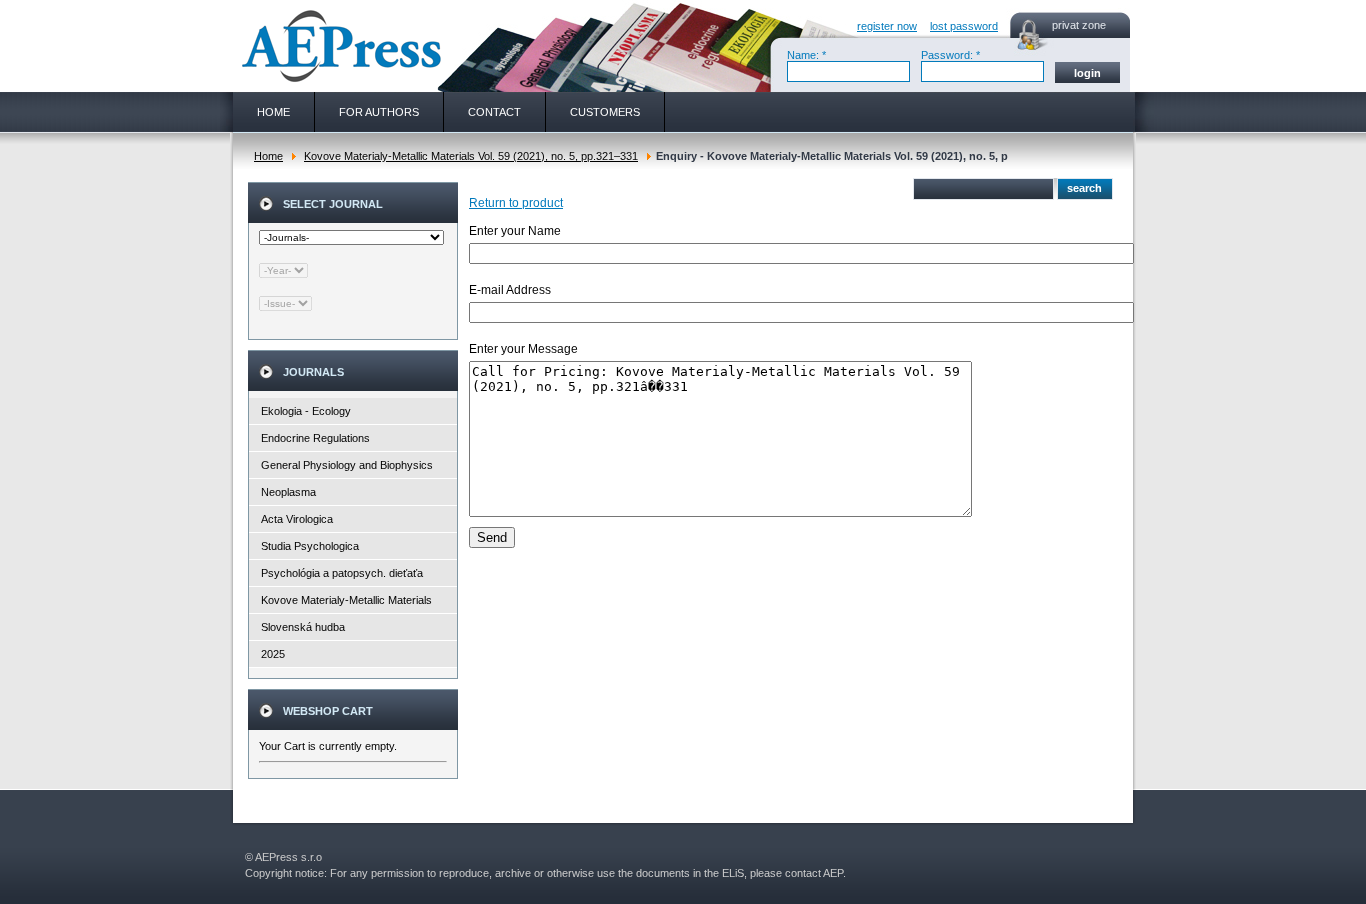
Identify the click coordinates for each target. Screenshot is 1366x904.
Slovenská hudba (303, 627)
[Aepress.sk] (339, 46)
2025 (273, 654)
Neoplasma (288, 492)
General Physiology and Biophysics (347, 465)
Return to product (516, 203)
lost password (964, 26)
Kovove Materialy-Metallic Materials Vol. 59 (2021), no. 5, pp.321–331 (471, 156)
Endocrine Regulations (315, 438)
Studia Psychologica (310, 546)
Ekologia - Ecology (306, 411)
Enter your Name (515, 231)
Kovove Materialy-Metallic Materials (346, 600)
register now (887, 26)
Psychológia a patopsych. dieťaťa (342, 573)
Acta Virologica (297, 519)
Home (268, 156)
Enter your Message (523, 349)
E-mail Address (510, 290)
